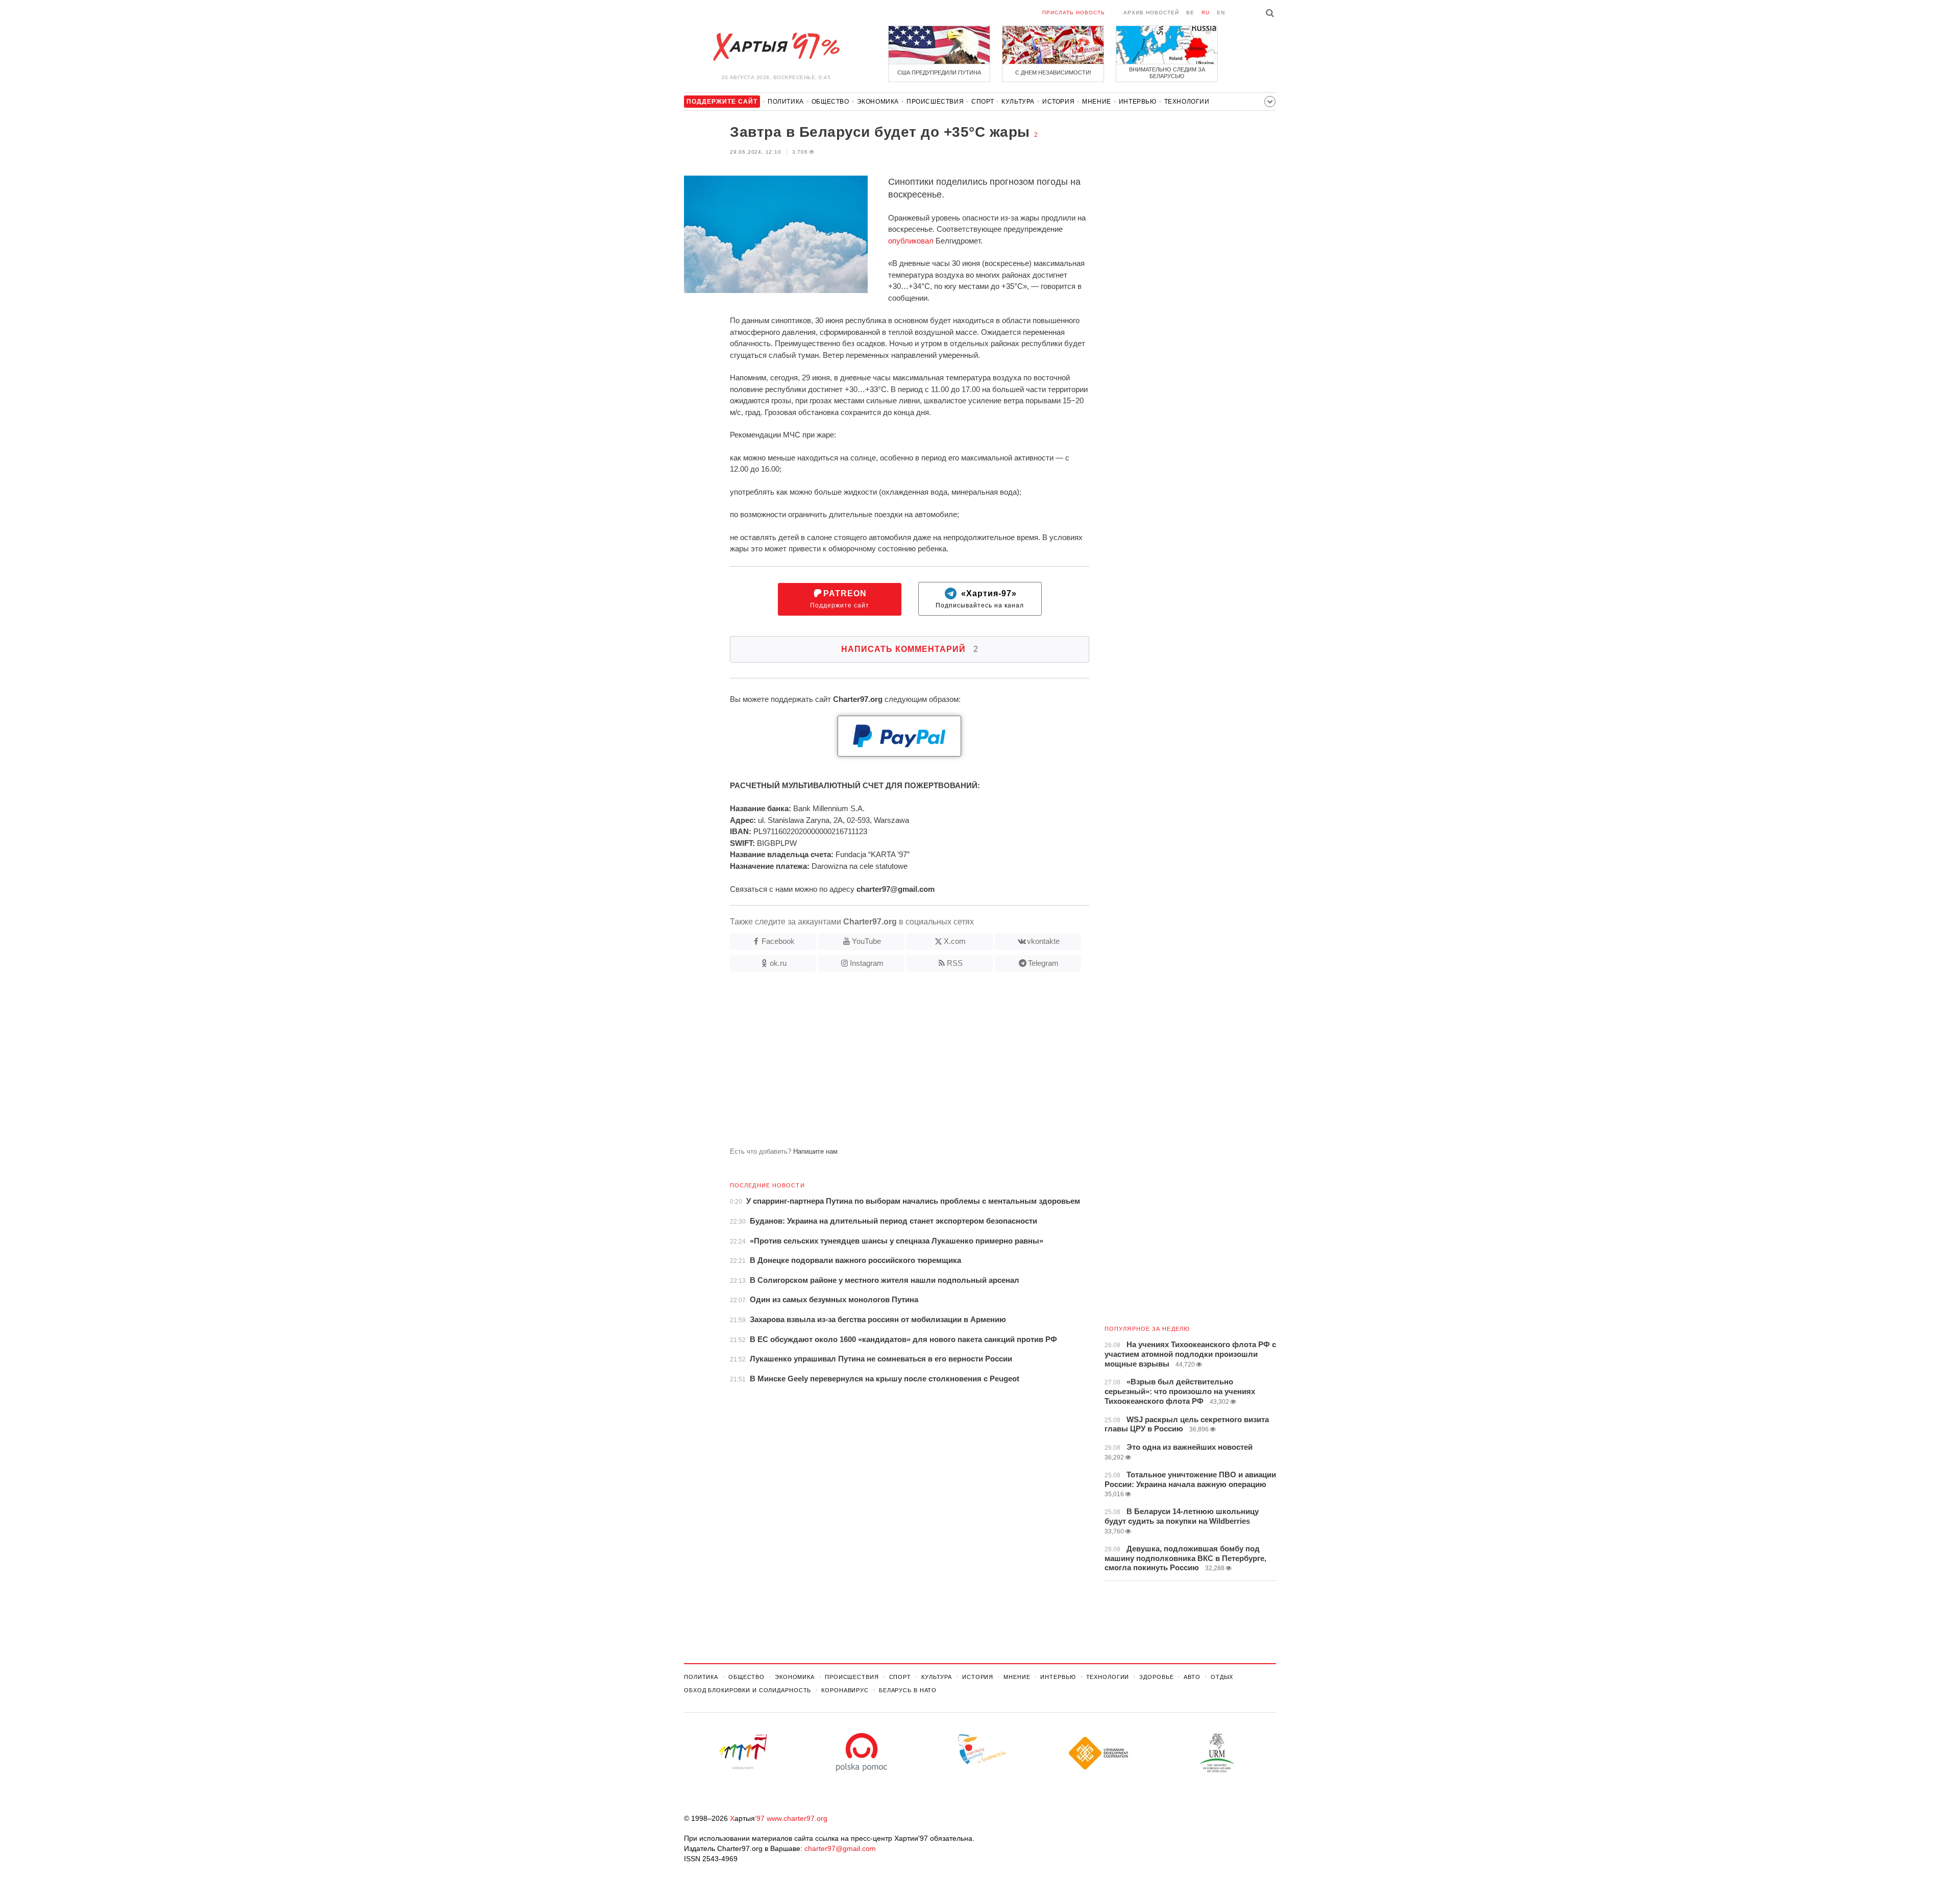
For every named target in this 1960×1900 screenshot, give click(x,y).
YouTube (866, 941)
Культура (1018, 102)
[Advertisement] (887, 1063)
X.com (955, 941)
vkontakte (1043, 941)
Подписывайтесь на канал (980, 599)
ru (1206, 13)
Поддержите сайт (840, 599)
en (1221, 13)
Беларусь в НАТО (908, 1690)
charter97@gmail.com (840, 1848)
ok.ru (778, 963)
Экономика (878, 102)
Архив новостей (1151, 13)
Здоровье (1156, 1677)
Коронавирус (845, 1690)
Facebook (778, 941)
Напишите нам (815, 1151)
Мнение (1097, 102)
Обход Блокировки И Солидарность (748, 1690)
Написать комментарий (910, 649)
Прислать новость (1074, 13)
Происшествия (935, 102)
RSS (955, 963)
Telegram (1043, 963)
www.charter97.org (797, 1818)
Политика (786, 102)
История (1058, 102)
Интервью (1138, 102)
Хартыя (776, 47)
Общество (830, 102)
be (1190, 13)
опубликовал (911, 241)
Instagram (867, 963)
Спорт (983, 102)
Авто (1192, 1677)
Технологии (1187, 102)
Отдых (1222, 1677)
